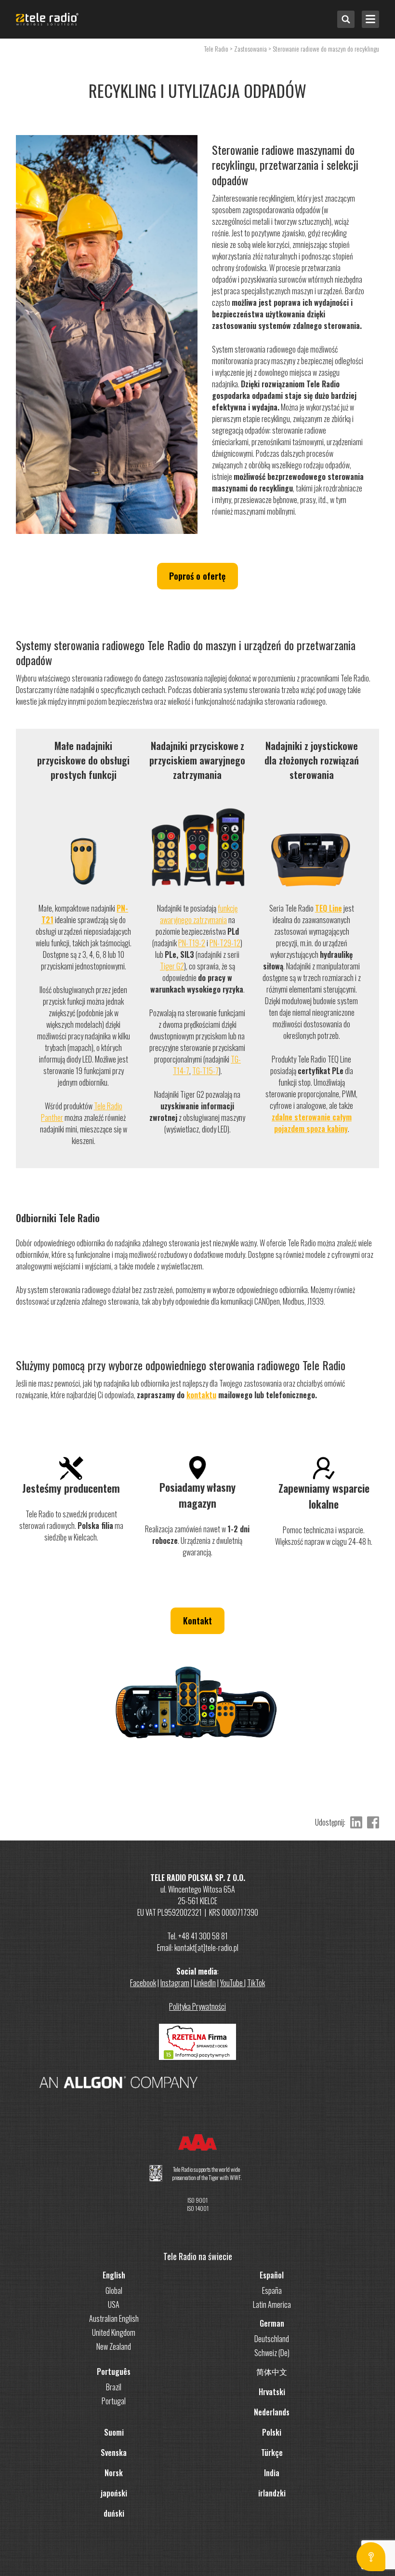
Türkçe (272, 2453)
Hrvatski (272, 2392)
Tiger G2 (172, 966)
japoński (114, 2493)
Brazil (114, 2387)
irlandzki (272, 2493)
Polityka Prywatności (197, 2006)
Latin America (272, 2304)
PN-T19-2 (192, 943)
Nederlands (272, 2412)
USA (114, 2304)
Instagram (175, 1983)
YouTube (232, 1983)
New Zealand (114, 2346)
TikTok (256, 1983)
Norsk (114, 2473)
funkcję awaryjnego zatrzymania (199, 914)
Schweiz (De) (272, 2353)
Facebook (143, 1983)
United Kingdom (114, 2332)
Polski (272, 2432)
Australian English (114, 2318)
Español (272, 2275)
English (114, 2275)
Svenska (114, 2453)
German (272, 2323)
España (272, 2290)
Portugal (114, 2401)
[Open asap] (371, 2557)
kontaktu (201, 1395)
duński (114, 2513)
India (272, 2473)
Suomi (114, 2432)
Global (114, 2290)
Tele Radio (216, 48)
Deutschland (272, 2339)
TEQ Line (329, 908)
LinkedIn (205, 1983)
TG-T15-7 (205, 1071)
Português (114, 2372)
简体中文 (272, 2372)
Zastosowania (250, 48)
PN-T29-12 (225, 943)
